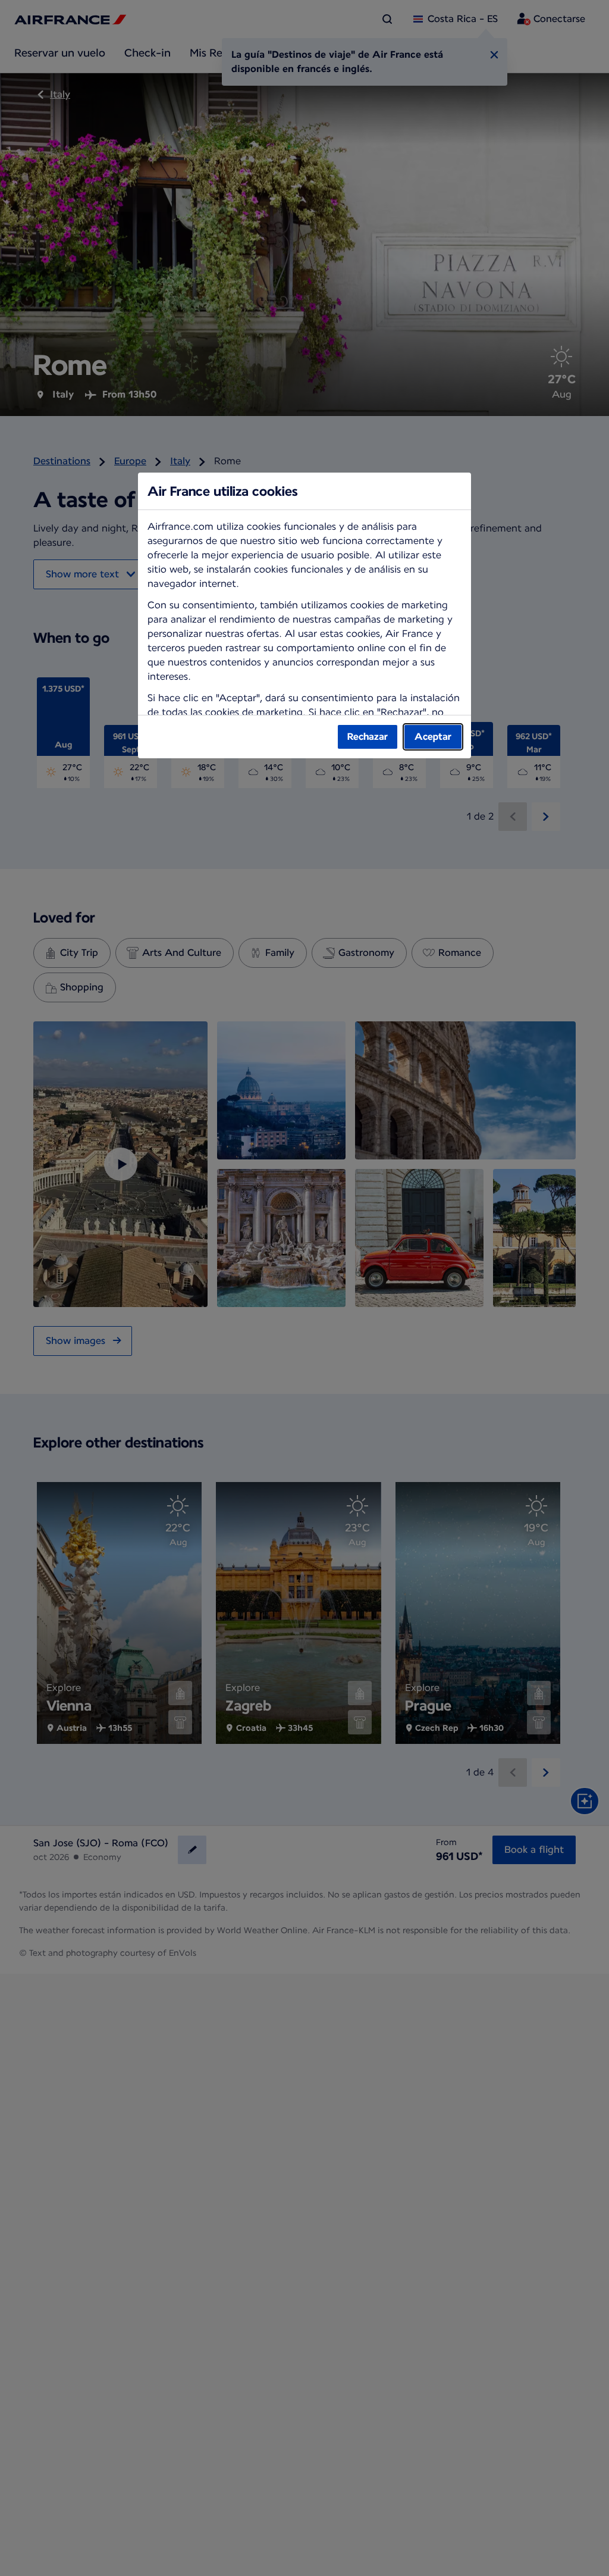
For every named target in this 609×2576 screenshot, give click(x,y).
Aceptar (433, 737)
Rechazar (368, 737)
